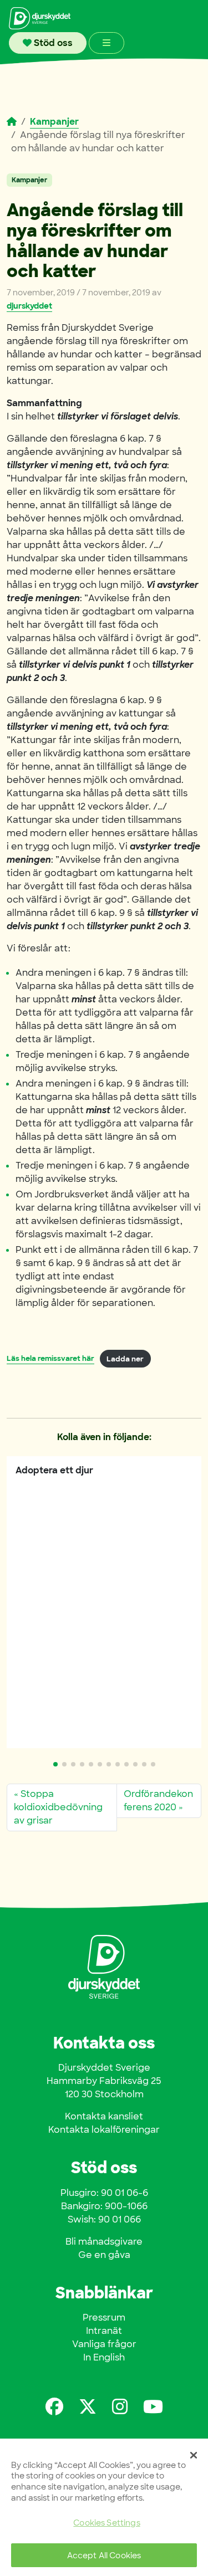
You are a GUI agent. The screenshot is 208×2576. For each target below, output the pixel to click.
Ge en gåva (104, 2255)
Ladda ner (125, 1359)
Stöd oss (52, 43)
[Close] (194, 2455)
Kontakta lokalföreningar (104, 2130)
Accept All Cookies (104, 2555)
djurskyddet (29, 306)
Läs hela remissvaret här (50, 1359)
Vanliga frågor (104, 2344)
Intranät (104, 2331)
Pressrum (104, 2318)
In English (104, 2357)
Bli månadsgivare (104, 2242)
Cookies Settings (106, 2523)
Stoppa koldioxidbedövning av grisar (58, 1807)
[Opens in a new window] (54, 2407)
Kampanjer (54, 122)
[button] (55, 1764)
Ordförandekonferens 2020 (158, 1801)
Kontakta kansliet (104, 2116)
